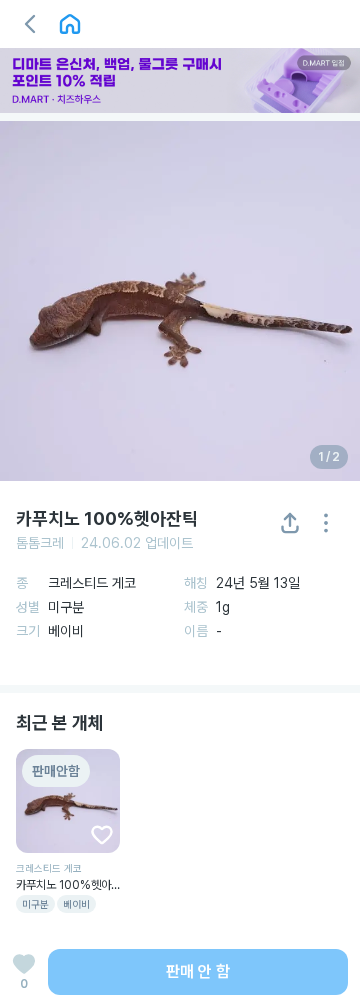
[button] (30, 24)
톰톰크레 (40, 543)
